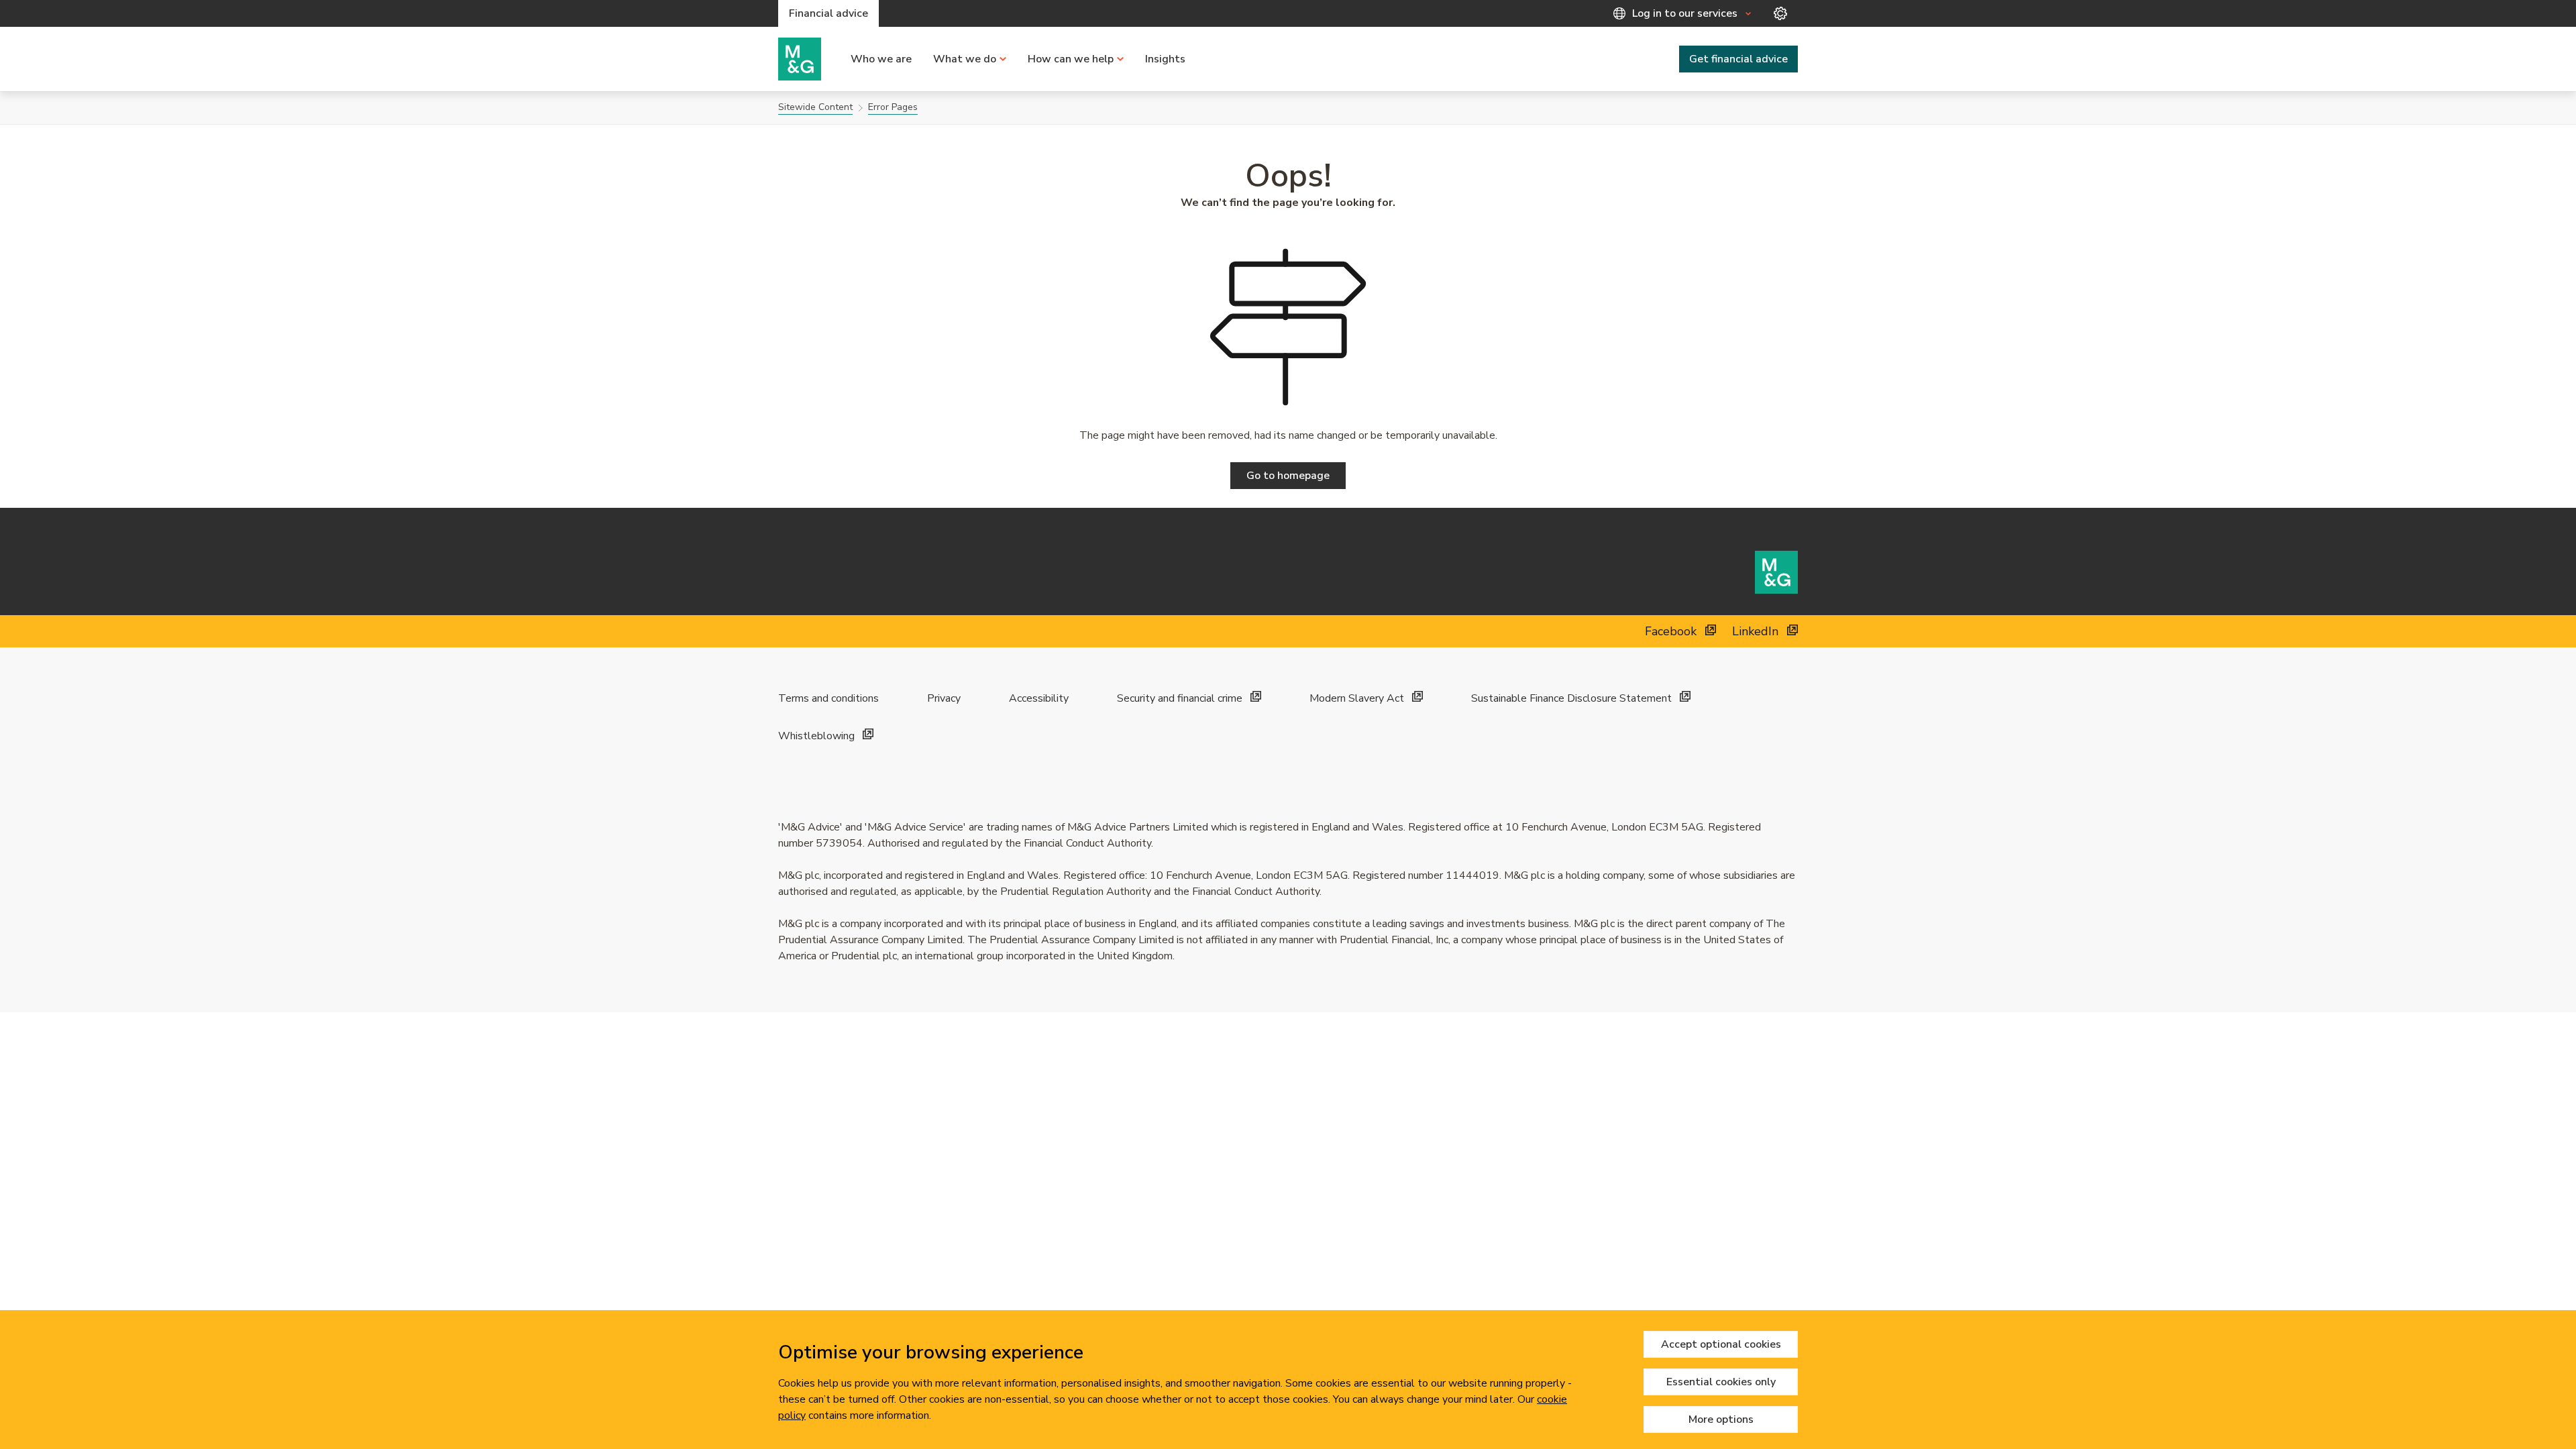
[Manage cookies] (1780, 13)
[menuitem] (881, 59)
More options (1721, 1419)
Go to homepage (1288, 476)
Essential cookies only (1721, 1382)
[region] (1288, 1380)
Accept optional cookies (1721, 1344)
